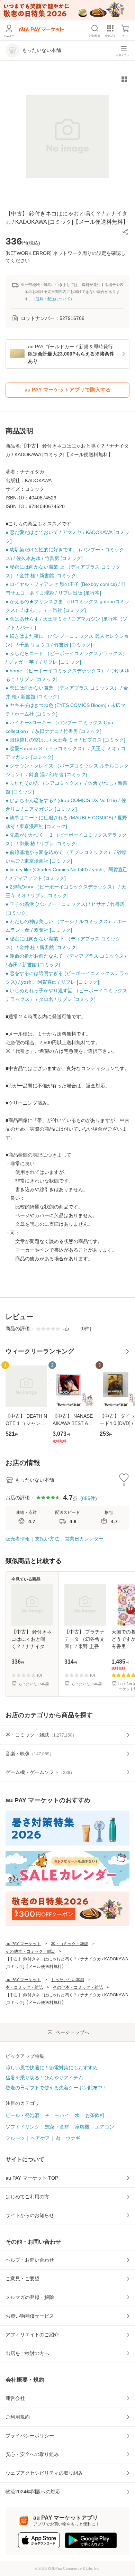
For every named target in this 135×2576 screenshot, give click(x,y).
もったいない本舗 (67, 1980)
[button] (125, 232)
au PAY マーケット (23, 1944)
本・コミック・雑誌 (70, 1944)
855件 (89, 1498)
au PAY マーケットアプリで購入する (68, 390)
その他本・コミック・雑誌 (30, 1951)
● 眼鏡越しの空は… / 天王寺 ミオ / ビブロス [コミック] (65, 740)
